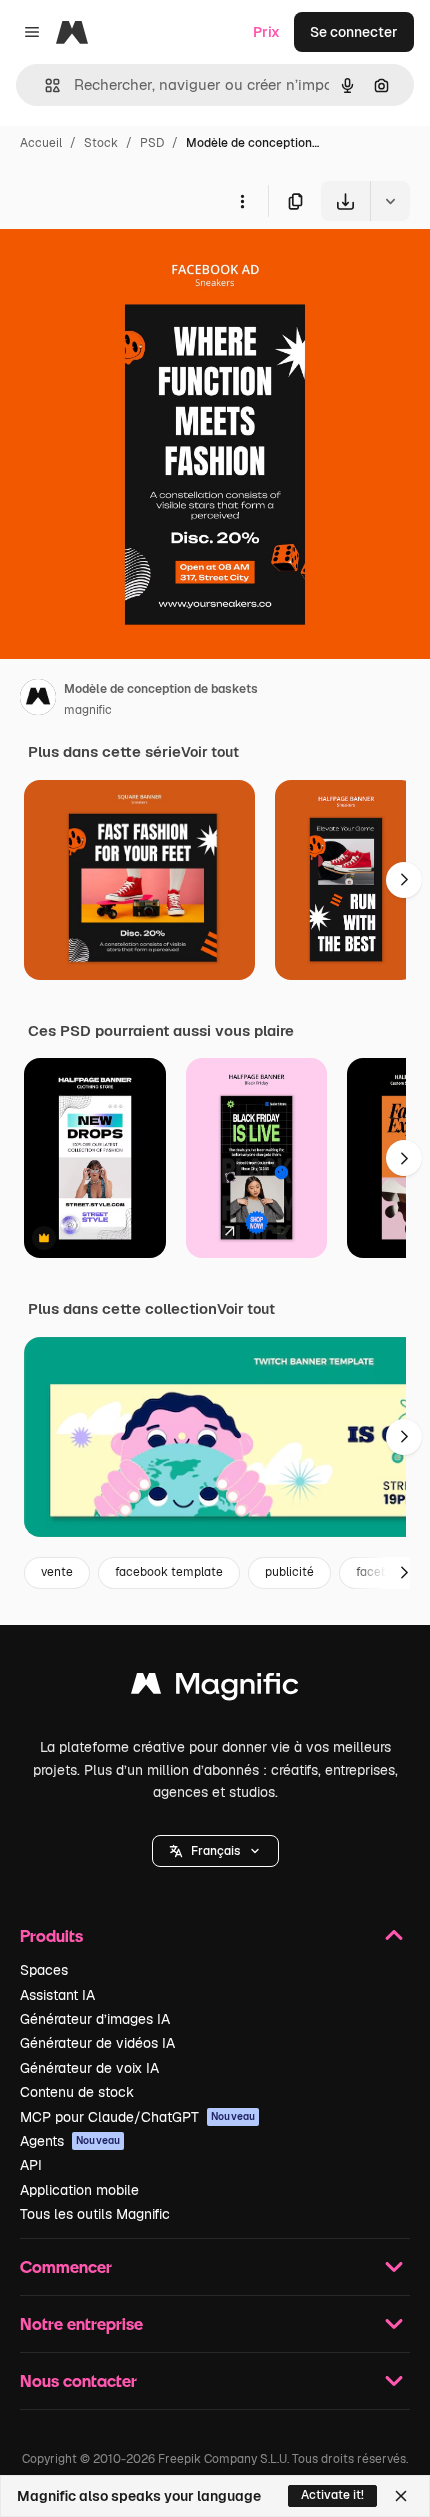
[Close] (401, 2496)
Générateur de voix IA (89, 2068)
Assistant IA (57, 1995)
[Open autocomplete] (44, 85)
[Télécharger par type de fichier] (390, 201)
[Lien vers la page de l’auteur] (38, 700)
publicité (289, 1572)
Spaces (44, 1970)
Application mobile (79, 2190)
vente (57, 1572)
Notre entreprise (81, 2323)
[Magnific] (215, 1688)
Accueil (41, 143)
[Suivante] (404, 880)
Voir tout (210, 752)
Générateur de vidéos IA (97, 2043)
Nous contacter (78, 2380)
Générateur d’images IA (95, 2019)
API (31, 2165)
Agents (70, 2141)
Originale (132, 267)
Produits (51, 1935)
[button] (215, 1851)
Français (215, 1851)
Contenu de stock (77, 2092)
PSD (152, 143)
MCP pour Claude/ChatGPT (137, 2117)
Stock (101, 143)
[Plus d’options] (242, 201)
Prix (266, 32)
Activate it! (332, 2495)
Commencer (66, 2266)
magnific (88, 710)
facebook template (169, 1572)
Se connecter (354, 32)
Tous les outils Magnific (95, 2214)
